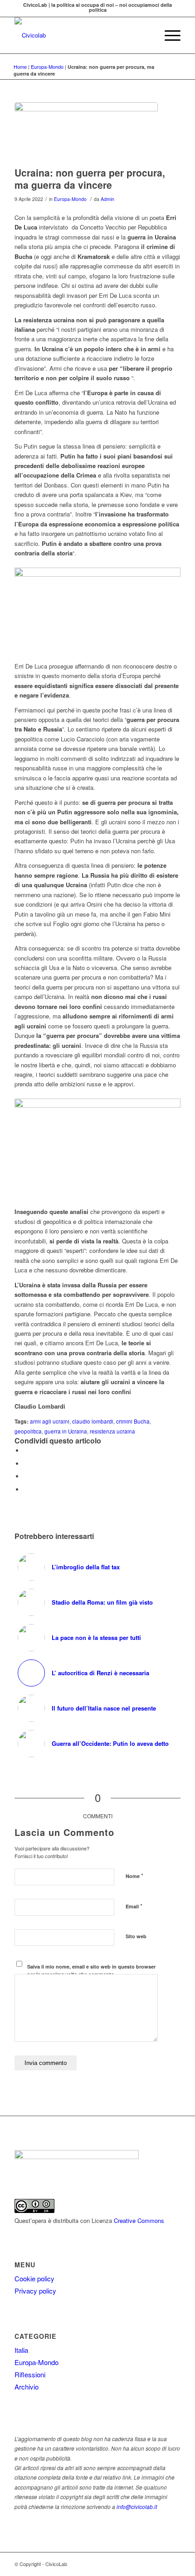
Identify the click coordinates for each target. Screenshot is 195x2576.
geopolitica (28, 1431)
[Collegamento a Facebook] (174, 2564)
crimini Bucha (133, 1421)
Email (134, 1906)
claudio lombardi (93, 1421)
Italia (21, 2350)
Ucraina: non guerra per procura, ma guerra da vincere (90, 179)
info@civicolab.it (137, 2507)
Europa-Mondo (47, 67)
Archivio (27, 2387)
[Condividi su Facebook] (26, 1450)
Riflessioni (30, 2374)
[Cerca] (147, 35)
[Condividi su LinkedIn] (26, 1489)
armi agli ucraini (50, 1421)
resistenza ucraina (112, 1431)
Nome (134, 1876)
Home (20, 67)
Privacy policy (35, 2291)
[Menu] (168, 35)
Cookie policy (34, 2278)
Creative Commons (139, 2220)
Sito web (136, 1936)
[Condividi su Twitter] (26, 1464)
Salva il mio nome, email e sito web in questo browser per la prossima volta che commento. (91, 1970)
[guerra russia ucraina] (86, 132)
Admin (107, 199)
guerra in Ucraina (66, 1431)
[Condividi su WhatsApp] (26, 1476)
